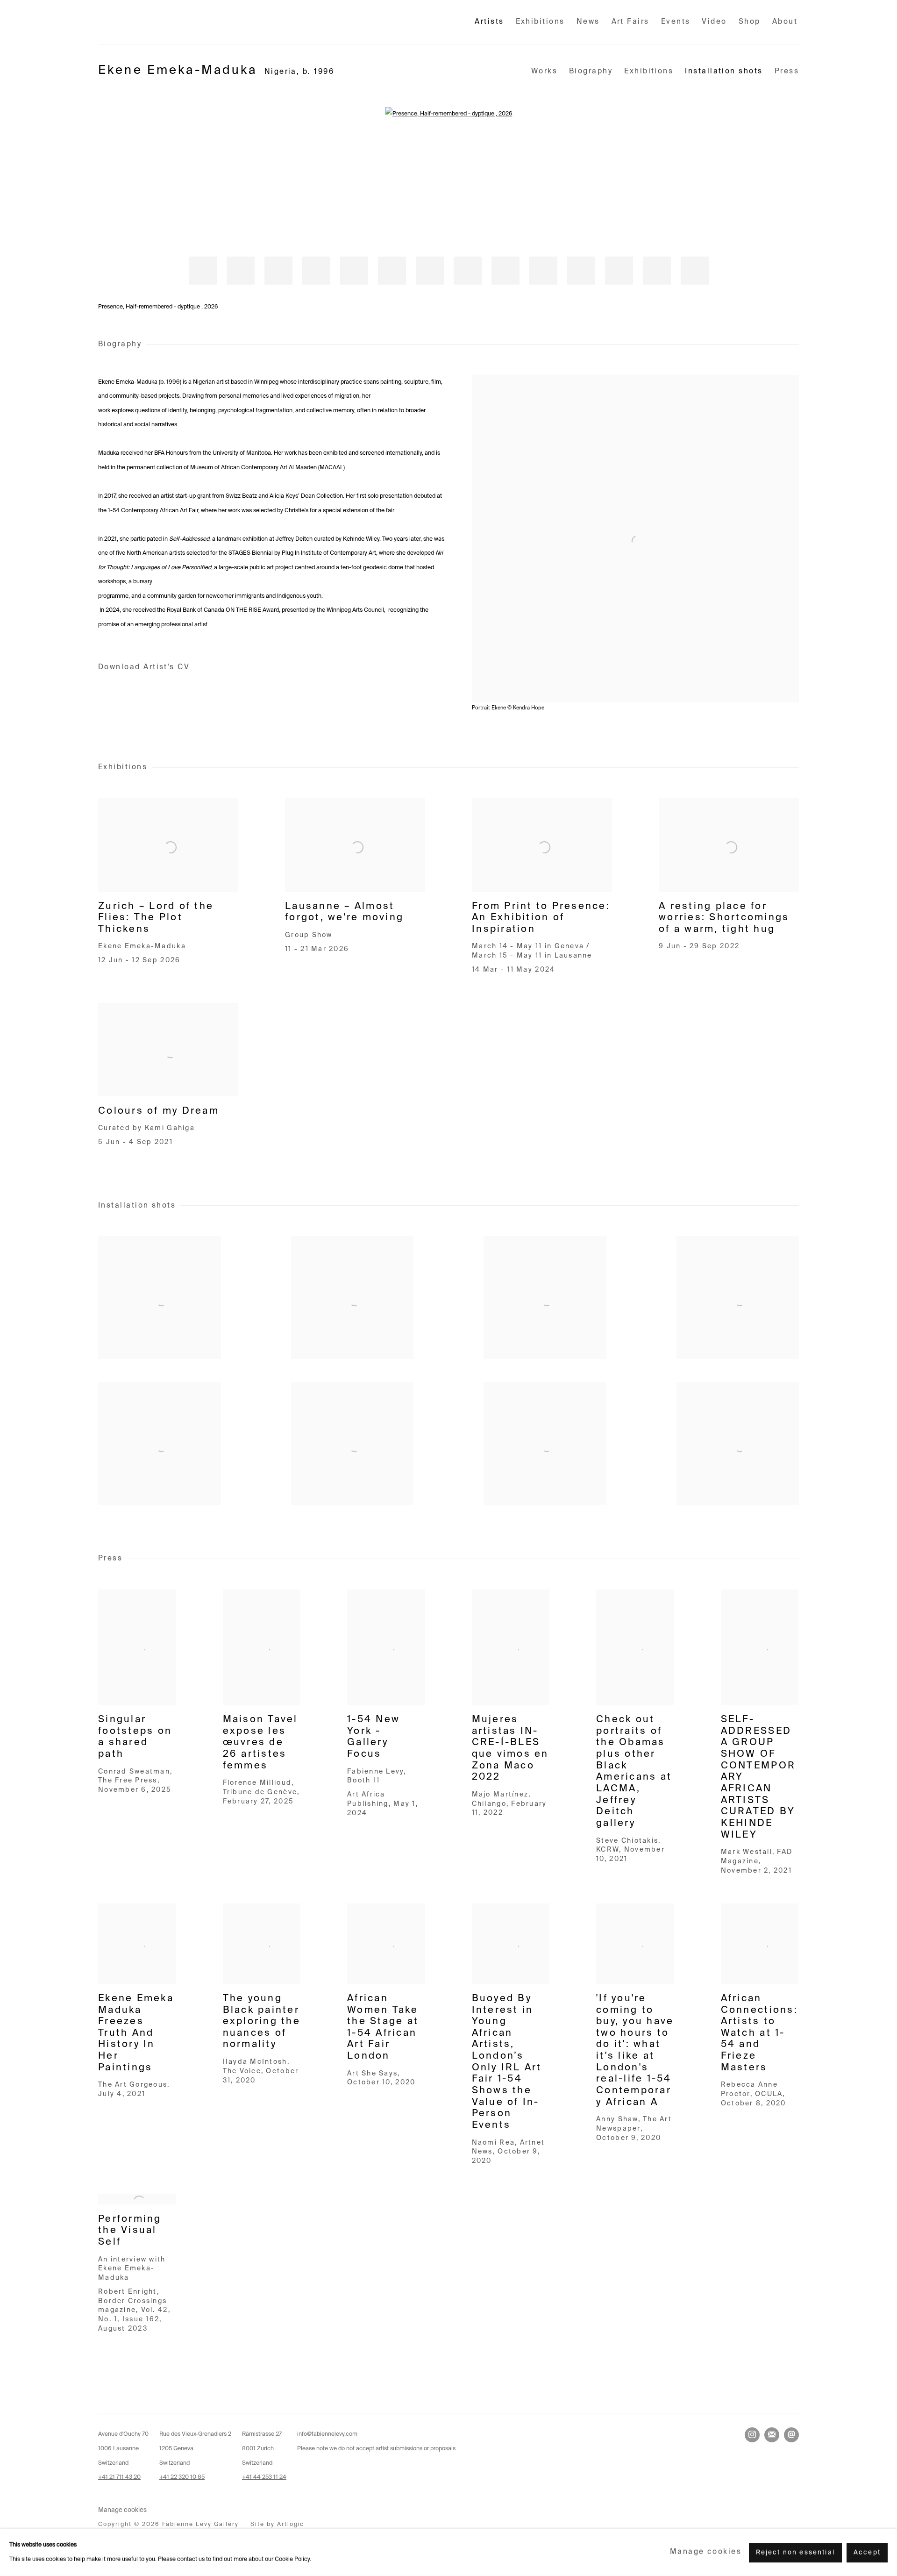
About (785, 22)
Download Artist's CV (156, 669)
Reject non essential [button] (795, 2552)
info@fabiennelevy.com (327, 2434)
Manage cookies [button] (122, 2510)
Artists (489, 22)
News (588, 22)
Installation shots (724, 71)
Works (544, 71)
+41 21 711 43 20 (119, 2477)
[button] (203, 271)
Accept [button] (867, 2552)
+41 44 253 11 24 (264, 2477)
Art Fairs (630, 22)
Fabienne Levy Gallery (159, 22)
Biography (591, 71)
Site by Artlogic (278, 2524)
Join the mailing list (772, 2435)
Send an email (791, 2435)
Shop (750, 22)
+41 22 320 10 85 (182, 2477)
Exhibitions (540, 22)
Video (714, 22)
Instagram (752, 2435)
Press (787, 71)
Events (676, 22)
